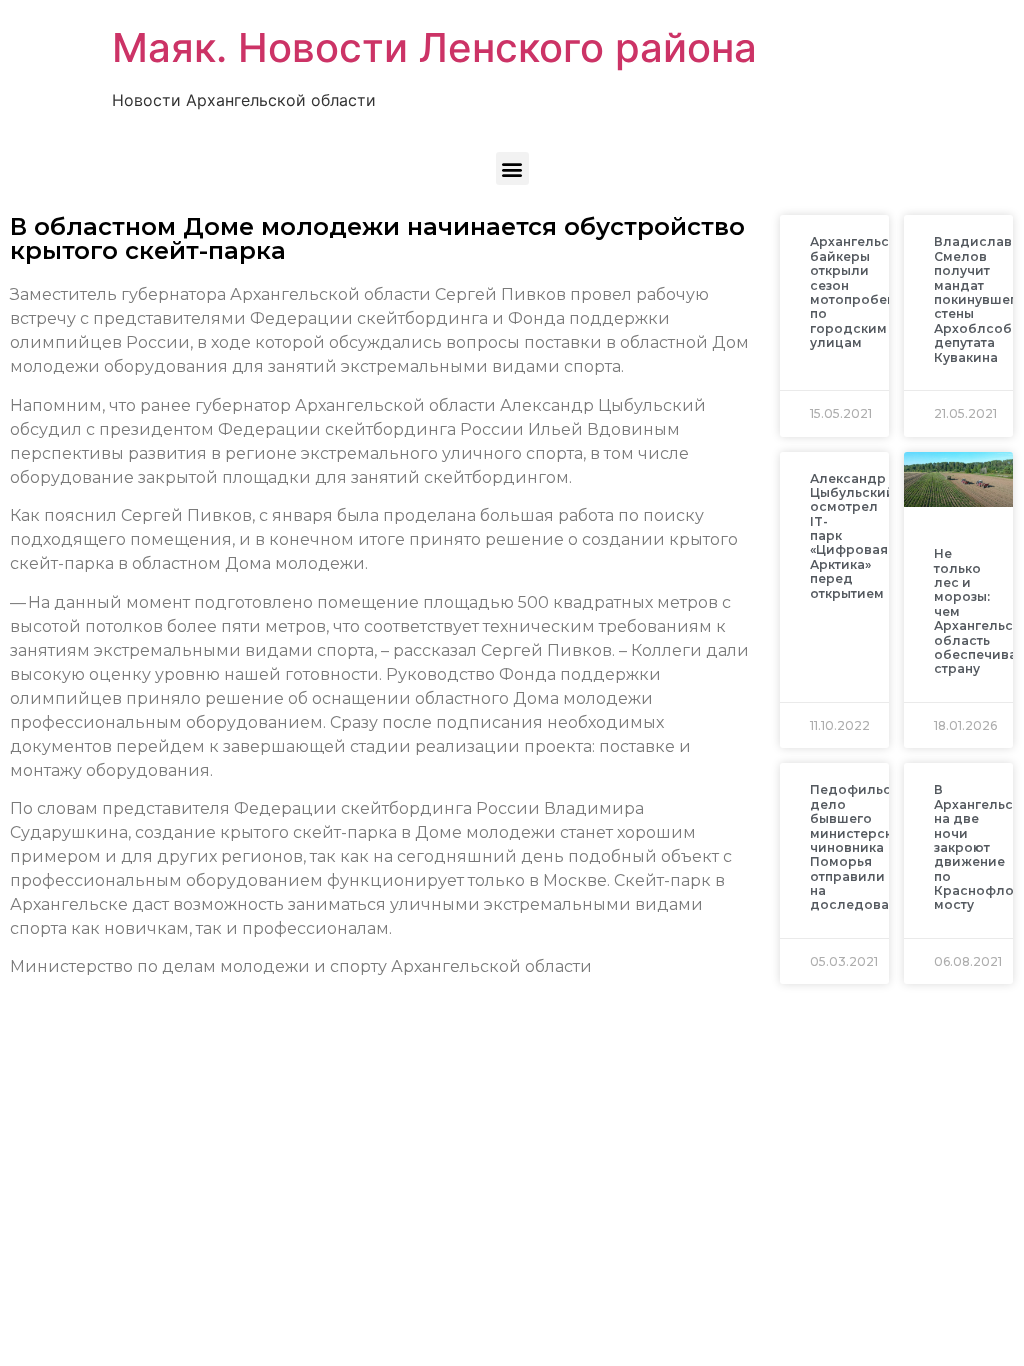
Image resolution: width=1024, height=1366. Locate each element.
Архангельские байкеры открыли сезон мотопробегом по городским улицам (861, 292)
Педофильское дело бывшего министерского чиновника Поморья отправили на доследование (863, 847)
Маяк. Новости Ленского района (434, 47)
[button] (512, 168)
